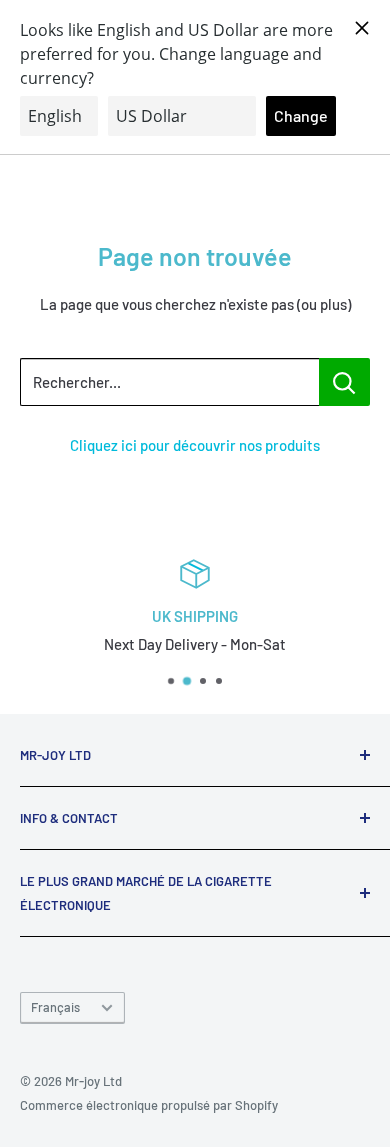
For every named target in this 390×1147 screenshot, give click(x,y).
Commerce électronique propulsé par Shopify (149, 1105)
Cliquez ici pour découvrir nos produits (195, 445)
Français (55, 1007)
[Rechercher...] (344, 382)
